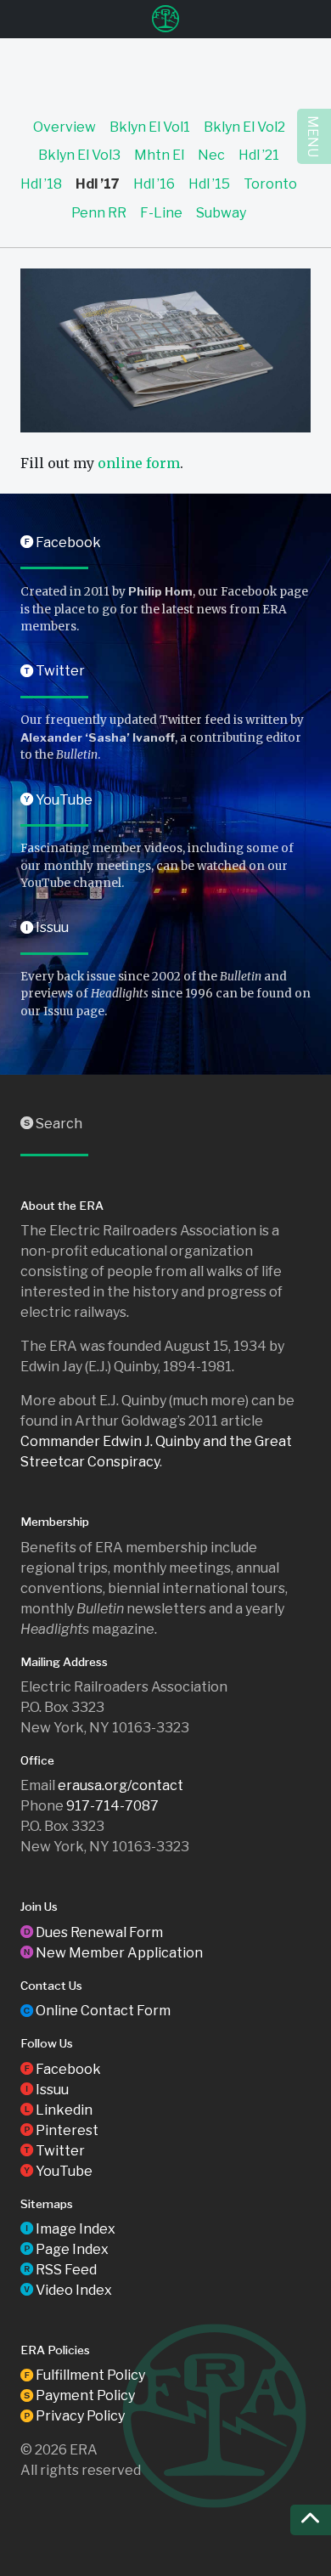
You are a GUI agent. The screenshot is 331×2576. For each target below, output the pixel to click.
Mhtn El (159, 155)
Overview (65, 127)
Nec (211, 155)
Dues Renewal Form (92, 1932)
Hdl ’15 (209, 184)
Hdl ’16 (154, 184)
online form (139, 463)
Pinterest (59, 2130)
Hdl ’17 (98, 184)
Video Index (66, 2290)
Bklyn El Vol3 (79, 155)
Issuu (45, 927)
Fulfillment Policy (83, 2375)
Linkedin (56, 2110)
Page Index (65, 2249)
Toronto (270, 184)
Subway (221, 213)
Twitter (53, 671)
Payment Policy (78, 2395)
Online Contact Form (95, 2011)
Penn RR (99, 213)
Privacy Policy (73, 2416)
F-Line (161, 213)
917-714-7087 (112, 1806)
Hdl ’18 (41, 184)
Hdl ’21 (259, 155)
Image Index (68, 2229)
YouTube (56, 800)
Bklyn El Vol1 (150, 127)
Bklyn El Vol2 (244, 127)
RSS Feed (59, 2270)
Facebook (61, 542)
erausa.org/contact (121, 1785)
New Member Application (112, 1953)
